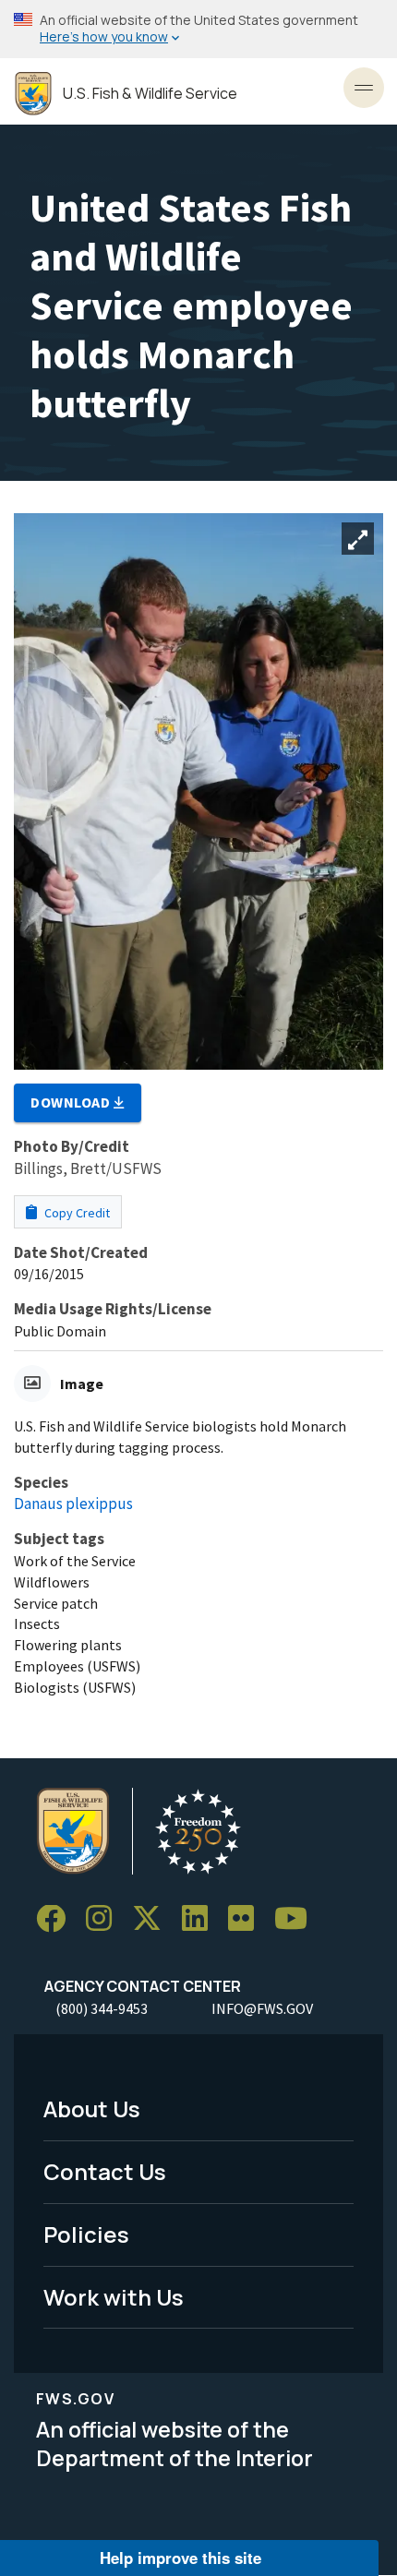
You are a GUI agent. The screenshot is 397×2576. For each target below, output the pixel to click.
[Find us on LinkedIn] (201, 1919)
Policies (86, 2234)
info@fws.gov (262, 2008)
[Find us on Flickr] (247, 1919)
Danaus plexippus (73, 1504)
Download (72, 1102)
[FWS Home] (33, 94)
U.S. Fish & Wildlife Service (150, 94)
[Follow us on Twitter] (153, 1919)
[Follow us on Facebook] (57, 1919)
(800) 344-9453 (102, 2008)
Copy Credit (76, 1213)
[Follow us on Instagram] (105, 1919)
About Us (92, 2109)
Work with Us (114, 2297)
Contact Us (105, 2171)
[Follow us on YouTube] (297, 1919)
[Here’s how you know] (198, 29)
